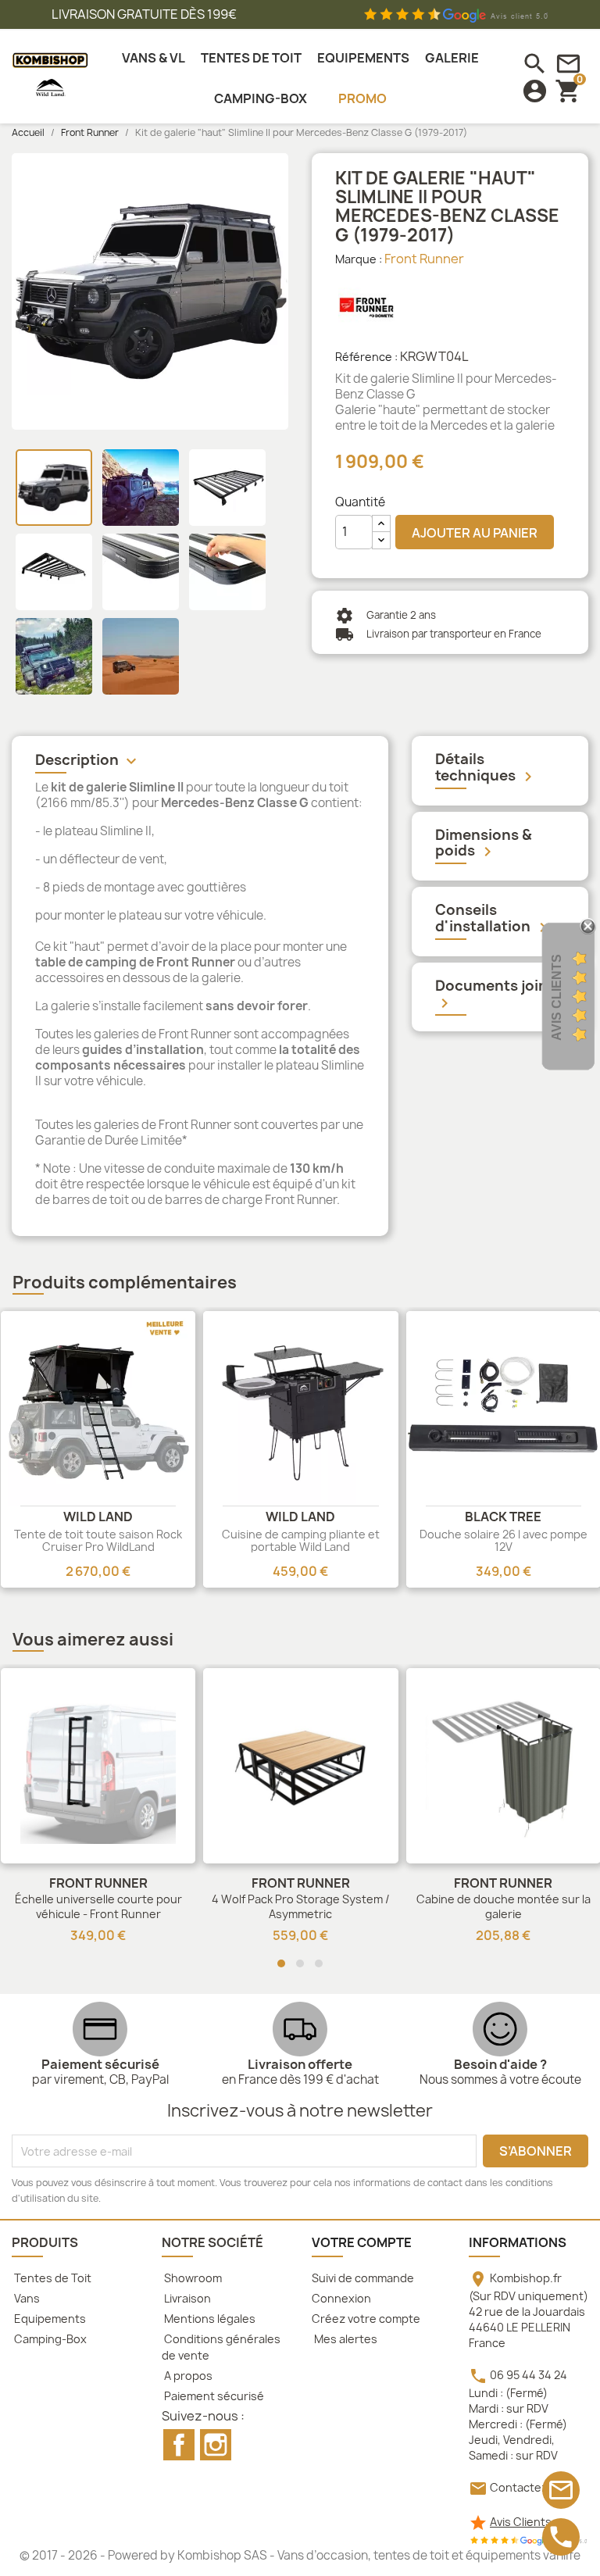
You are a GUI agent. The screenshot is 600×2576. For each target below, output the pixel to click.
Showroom (192, 2278)
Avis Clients (521, 2522)
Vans (26, 2298)
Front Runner (424, 259)
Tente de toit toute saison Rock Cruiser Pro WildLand (98, 1540)
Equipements (49, 2319)
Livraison (186, 2298)
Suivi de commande (363, 2278)
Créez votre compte (366, 2319)
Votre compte (362, 2242)
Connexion (341, 2298)
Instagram (216, 2445)
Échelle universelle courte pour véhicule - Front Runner (98, 1907)
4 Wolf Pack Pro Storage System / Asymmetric (301, 1907)
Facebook (179, 2445)
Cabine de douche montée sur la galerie (504, 1907)
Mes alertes (345, 2339)
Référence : (366, 357)
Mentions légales (209, 2319)
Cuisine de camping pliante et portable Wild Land (301, 1540)
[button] (281, 1963)
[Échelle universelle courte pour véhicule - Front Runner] (98, 1765)
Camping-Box (49, 2339)
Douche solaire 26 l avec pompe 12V (504, 1540)
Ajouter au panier (475, 533)
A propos (187, 2376)
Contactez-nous (535, 2487)
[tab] (200, 763)
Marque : (359, 259)
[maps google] (529, 2540)
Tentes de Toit (52, 2278)
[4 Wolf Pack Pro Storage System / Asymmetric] (300, 1765)
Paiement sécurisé (213, 2396)
